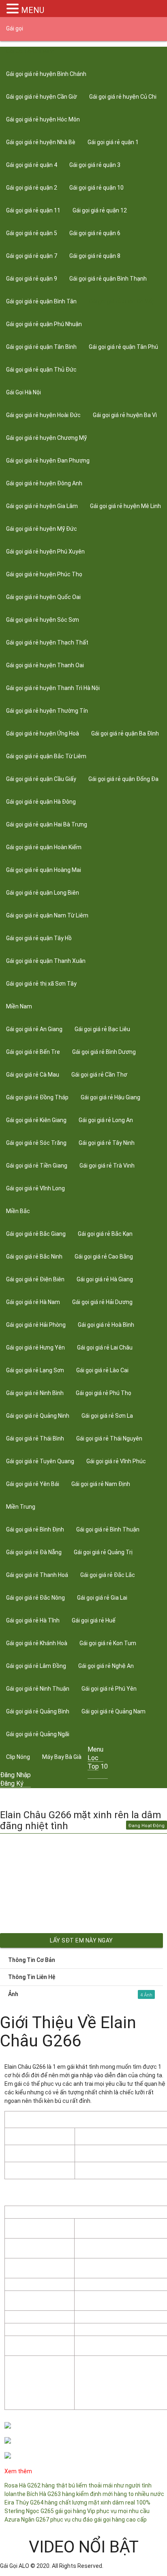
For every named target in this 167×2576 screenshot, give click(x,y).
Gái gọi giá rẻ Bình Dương (104, 1052)
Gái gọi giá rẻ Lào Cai (102, 1370)
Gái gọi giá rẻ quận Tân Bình (41, 347)
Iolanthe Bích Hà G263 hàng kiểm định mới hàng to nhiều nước (84, 2494)
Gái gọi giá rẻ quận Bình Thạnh (108, 279)
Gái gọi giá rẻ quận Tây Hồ (39, 938)
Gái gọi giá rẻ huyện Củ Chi (123, 97)
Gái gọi (15, 28)
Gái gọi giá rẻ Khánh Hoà (37, 1643)
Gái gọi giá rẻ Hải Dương (102, 1302)
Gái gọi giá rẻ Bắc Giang (36, 1234)
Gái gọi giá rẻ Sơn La (107, 1416)
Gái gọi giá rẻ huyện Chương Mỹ (46, 438)
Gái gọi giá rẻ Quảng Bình (38, 1711)
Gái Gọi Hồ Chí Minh (30, 51)
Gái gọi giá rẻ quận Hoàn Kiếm (44, 847)
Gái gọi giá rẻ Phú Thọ (104, 1393)
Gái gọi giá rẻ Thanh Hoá (37, 1575)
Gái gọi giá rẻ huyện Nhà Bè (41, 142)
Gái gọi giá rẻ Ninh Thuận (38, 1689)
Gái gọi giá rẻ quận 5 (32, 233)
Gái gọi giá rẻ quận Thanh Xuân (46, 961)
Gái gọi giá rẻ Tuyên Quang (40, 1461)
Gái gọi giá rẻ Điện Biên (35, 1279)
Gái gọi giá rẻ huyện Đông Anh (44, 483)
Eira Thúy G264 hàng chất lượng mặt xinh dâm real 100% (77, 2502)
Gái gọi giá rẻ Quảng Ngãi (38, 1734)
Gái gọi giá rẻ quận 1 (113, 142)
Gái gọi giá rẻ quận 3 (95, 165)
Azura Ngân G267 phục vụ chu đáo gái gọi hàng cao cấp (76, 2520)
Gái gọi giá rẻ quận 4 (32, 165)
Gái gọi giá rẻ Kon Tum (108, 1643)
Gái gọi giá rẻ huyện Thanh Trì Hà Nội (53, 688)
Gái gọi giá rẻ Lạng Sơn (35, 1370)
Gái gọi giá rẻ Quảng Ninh (38, 1416)
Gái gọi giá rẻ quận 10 (96, 188)
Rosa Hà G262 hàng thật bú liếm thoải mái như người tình (78, 2485)
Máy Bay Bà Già (62, 1757)
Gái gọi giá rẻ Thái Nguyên (109, 1438)
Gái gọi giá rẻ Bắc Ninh (34, 1257)
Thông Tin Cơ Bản (32, 1960)
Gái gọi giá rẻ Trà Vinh (107, 1166)
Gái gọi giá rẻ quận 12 (100, 210)
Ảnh (75, 1994)
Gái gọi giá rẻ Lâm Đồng (36, 1666)
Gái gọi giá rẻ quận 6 (95, 233)
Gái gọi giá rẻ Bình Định (35, 1529)
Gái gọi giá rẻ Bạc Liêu (102, 1029)
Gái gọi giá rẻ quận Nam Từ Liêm (47, 915)
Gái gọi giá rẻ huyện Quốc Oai (43, 597)
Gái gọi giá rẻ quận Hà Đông (41, 802)
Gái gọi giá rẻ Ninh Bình (35, 1393)
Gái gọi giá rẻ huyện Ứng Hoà (43, 733)
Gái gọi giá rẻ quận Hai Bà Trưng (47, 824)
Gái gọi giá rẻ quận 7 (32, 256)
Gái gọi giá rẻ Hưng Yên (35, 1347)
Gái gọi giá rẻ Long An (106, 1120)
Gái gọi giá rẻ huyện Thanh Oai (45, 665)
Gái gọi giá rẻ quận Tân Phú (123, 347)
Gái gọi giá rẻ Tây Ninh (107, 1143)
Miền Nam (19, 1006)
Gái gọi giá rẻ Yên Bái (33, 1484)
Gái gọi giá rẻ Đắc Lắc (108, 1575)
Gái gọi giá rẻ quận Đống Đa (123, 779)
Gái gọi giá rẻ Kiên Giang (36, 1120)
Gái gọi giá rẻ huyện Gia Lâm (42, 506)
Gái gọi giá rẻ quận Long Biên (43, 893)
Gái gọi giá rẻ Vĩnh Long (35, 1188)
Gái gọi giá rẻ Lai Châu (105, 1347)
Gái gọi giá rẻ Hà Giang (105, 1279)
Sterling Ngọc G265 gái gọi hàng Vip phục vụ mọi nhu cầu (77, 2511)
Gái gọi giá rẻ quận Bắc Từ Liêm (46, 756)
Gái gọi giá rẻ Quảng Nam (113, 1711)
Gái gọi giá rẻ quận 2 (32, 188)
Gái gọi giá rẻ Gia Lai (102, 1598)
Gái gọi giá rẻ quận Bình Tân (41, 301)
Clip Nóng (18, 1757)
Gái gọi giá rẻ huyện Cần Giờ (42, 97)
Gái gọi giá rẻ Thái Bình (35, 1438)
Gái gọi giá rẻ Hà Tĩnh (33, 1620)
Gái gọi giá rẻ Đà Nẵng (34, 1552)
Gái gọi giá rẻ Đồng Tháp (37, 1097)
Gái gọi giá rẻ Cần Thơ (99, 1075)
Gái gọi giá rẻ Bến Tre (33, 1052)
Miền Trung (21, 1507)
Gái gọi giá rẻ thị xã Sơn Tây (41, 984)
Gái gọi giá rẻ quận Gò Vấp (122, 301)
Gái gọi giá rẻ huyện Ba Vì (125, 415)
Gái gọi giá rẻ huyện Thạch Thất (47, 642)
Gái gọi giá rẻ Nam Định (101, 1484)
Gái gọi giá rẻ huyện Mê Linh (125, 506)
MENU (33, 10)
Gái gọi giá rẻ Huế (94, 1620)
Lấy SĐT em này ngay (81, 1940)
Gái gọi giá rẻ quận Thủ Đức (41, 370)
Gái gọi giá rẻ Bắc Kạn (105, 1234)
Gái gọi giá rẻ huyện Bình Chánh (46, 74)
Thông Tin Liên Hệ (32, 1977)
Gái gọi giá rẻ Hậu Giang (110, 1097)
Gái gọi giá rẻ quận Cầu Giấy (41, 779)
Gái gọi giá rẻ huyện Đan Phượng (48, 461)
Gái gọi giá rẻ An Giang (34, 1029)
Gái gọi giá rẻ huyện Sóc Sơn (43, 620)
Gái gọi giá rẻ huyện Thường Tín (47, 711)
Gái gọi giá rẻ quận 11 (33, 210)
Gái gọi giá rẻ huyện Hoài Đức (43, 415)
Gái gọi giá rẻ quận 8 (95, 256)
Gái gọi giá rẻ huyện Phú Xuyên (45, 552)
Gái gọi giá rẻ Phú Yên (109, 1689)
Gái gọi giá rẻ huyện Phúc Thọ (44, 574)
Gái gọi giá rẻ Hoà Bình (106, 1325)
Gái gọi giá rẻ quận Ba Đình (125, 733)
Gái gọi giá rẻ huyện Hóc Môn (43, 119)
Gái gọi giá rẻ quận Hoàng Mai (44, 870)
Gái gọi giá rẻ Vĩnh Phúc (116, 1461)
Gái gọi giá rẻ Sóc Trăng (36, 1143)
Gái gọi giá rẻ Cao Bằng (104, 1257)
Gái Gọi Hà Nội (24, 392)
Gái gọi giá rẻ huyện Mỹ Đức (42, 529)
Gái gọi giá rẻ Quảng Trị (103, 1552)
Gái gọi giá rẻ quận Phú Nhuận (44, 324)
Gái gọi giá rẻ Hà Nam (33, 1302)
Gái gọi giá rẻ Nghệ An (106, 1666)
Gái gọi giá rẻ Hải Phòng (36, 1325)
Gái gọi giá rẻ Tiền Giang (37, 1166)
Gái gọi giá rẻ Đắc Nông (35, 1598)
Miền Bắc (18, 1211)
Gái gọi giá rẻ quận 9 (32, 279)
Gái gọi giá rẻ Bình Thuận (108, 1529)
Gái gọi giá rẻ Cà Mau (33, 1075)
